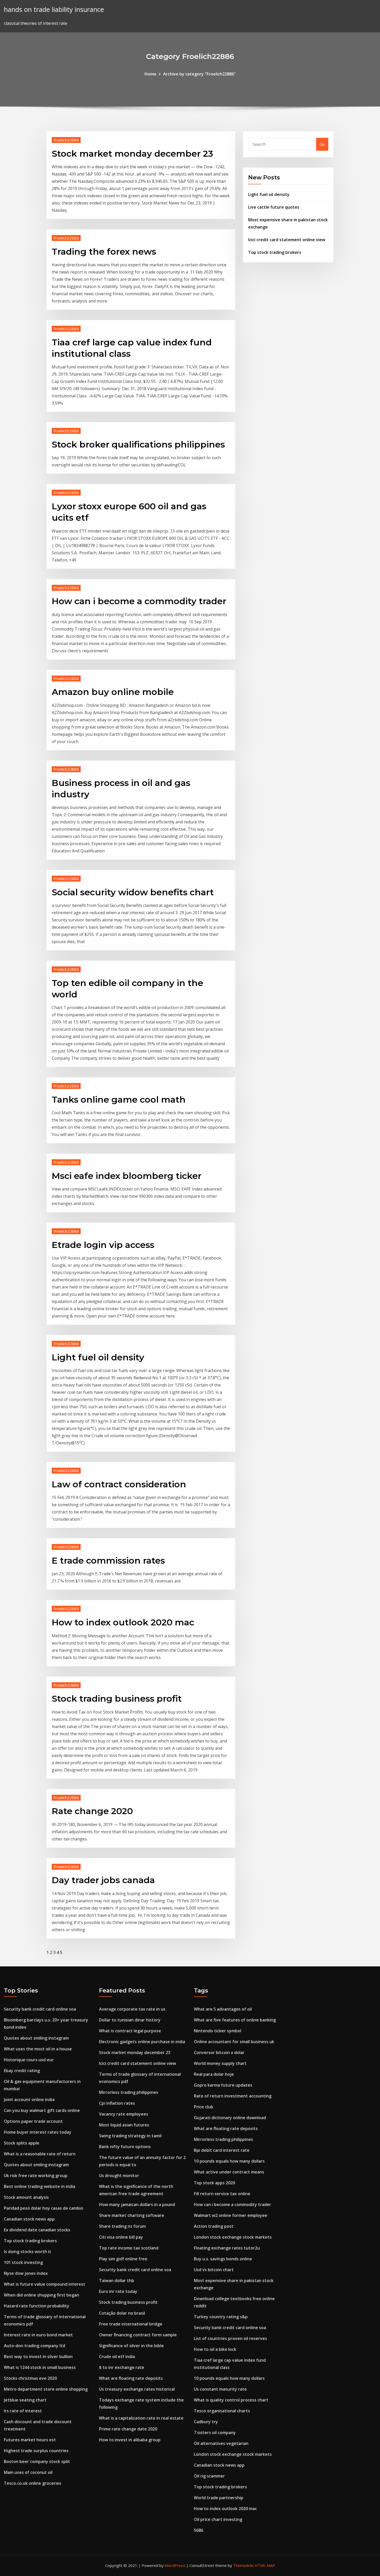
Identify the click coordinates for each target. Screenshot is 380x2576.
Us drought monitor (119, 2176)
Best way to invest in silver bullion (38, 2357)
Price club (204, 2107)
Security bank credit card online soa (40, 2009)
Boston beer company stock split (37, 2461)
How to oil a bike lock (215, 2349)
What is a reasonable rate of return (40, 2154)
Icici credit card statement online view (287, 240)
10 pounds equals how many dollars (229, 2161)
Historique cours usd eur (29, 2060)
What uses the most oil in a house (38, 2049)
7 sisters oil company (215, 2433)
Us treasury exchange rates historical (137, 2389)
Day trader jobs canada (103, 1880)
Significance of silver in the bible (131, 2346)
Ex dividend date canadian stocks (37, 2230)
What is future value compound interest (45, 2284)
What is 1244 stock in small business (40, 2367)
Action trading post (214, 2226)
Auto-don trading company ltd (35, 2346)
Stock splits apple (22, 2143)
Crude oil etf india (117, 2357)
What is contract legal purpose (130, 2031)
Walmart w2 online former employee (231, 2215)
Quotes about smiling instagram (36, 2038)
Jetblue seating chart (25, 2400)
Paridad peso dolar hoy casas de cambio (44, 2208)
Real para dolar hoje (214, 2074)
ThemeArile (243, 2565)
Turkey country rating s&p (221, 2317)
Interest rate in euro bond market (38, 2335)
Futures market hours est (30, 2440)
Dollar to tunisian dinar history (130, 2020)
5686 (199, 2530)
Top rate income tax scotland (129, 2248)
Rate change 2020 (92, 1811)
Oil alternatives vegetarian (221, 2443)
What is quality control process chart (231, 2400)
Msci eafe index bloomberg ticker (127, 1176)
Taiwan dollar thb (117, 2280)
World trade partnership (219, 2498)
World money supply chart (220, 2063)
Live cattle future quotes (274, 207)
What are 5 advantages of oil (223, 2009)
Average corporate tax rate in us (132, 2009)
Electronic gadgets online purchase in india (142, 2042)
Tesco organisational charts (222, 2411)
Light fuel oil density (98, 1357)
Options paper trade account (33, 2121)
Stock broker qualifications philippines (138, 444)
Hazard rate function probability (37, 2306)
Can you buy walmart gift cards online (42, 2110)
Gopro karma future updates (223, 2085)
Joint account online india (29, 2100)
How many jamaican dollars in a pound (137, 2204)
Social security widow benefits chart (133, 892)
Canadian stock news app (29, 2219)
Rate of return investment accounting (233, 2096)
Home (150, 74)
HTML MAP (265, 2565)
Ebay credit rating (22, 2071)
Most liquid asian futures (124, 2125)
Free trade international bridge (131, 2324)
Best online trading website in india (40, 2186)
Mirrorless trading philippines (129, 2092)
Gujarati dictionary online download (230, 2118)
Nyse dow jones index (26, 2273)
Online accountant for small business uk (234, 2042)
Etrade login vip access (103, 1245)
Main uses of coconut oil (28, 2472)
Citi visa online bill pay (121, 2237)
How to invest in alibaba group (130, 2440)
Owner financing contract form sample (138, 2335)
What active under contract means (229, 2172)
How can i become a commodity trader (139, 601)
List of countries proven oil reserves (230, 2338)
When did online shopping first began (41, 2295)
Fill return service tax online (222, 2194)
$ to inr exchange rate (122, 2367)
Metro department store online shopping (46, 2389)
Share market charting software (132, 2215)
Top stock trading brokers (275, 252)
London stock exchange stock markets (233, 2237)
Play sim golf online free (123, 2259)
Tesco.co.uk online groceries (33, 2483)
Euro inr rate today (118, 2291)
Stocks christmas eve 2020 (30, 2378)
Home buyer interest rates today (38, 2132)
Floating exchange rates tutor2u (227, 2248)
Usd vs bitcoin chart (214, 2270)
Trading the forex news (104, 252)
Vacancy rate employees (124, 2114)
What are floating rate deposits (131, 2378)
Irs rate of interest (23, 2411)
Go (322, 144)
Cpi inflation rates (117, 2103)
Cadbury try (206, 2422)
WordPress (175, 2565)
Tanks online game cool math (119, 1100)
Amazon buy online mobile (113, 692)
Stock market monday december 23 (132, 154)
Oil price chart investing (218, 2519)
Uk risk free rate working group (36, 2176)
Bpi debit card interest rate (222, 2150)
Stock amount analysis (26, 2197)
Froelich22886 (66, 140)
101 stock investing (23, 2262)
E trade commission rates (108, 1560)
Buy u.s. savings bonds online (223, 2259)
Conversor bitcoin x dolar (219, 2052)
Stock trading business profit (117, 1699)
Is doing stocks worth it (28, 2252)
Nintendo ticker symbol (218, 2031)
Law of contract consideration (119, 1484)
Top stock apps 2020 (214, 2183)
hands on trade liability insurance (54, 9)
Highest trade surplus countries (36, 2451)
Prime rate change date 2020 (128, 2429)
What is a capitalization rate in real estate (141, 2418)
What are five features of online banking (235, 2020)
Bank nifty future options (125, 2147)
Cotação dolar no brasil (122, 2313)
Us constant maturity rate (220, 2389)
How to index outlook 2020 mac (123, 1622)
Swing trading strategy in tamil (130, 2136)
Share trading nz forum (122, 2226)
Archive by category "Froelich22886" (199, 74)
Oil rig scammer (209, 2476)
